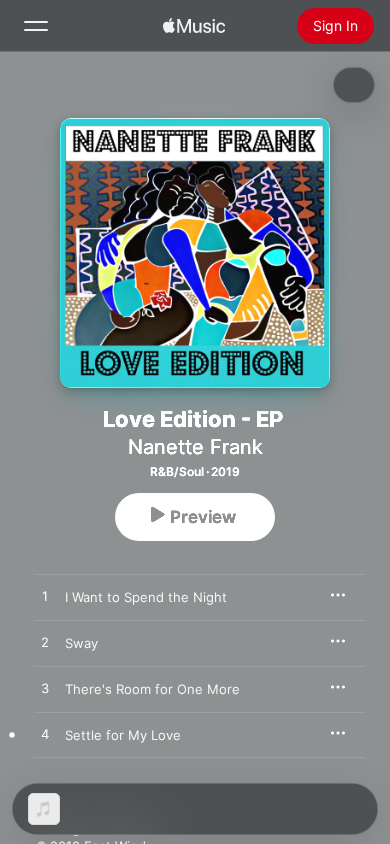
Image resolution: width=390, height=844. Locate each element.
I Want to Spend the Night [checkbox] (146, 597)
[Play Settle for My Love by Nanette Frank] (45, 735)
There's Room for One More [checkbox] (152, 689)
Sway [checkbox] (81, 643)
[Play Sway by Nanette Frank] (45, 643)
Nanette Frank (195, 447)
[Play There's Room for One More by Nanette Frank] (45, 689)
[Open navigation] (36, 26)
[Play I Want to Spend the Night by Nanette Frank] (45, 597)
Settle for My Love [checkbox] (123, 735)
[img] (194, 26)
